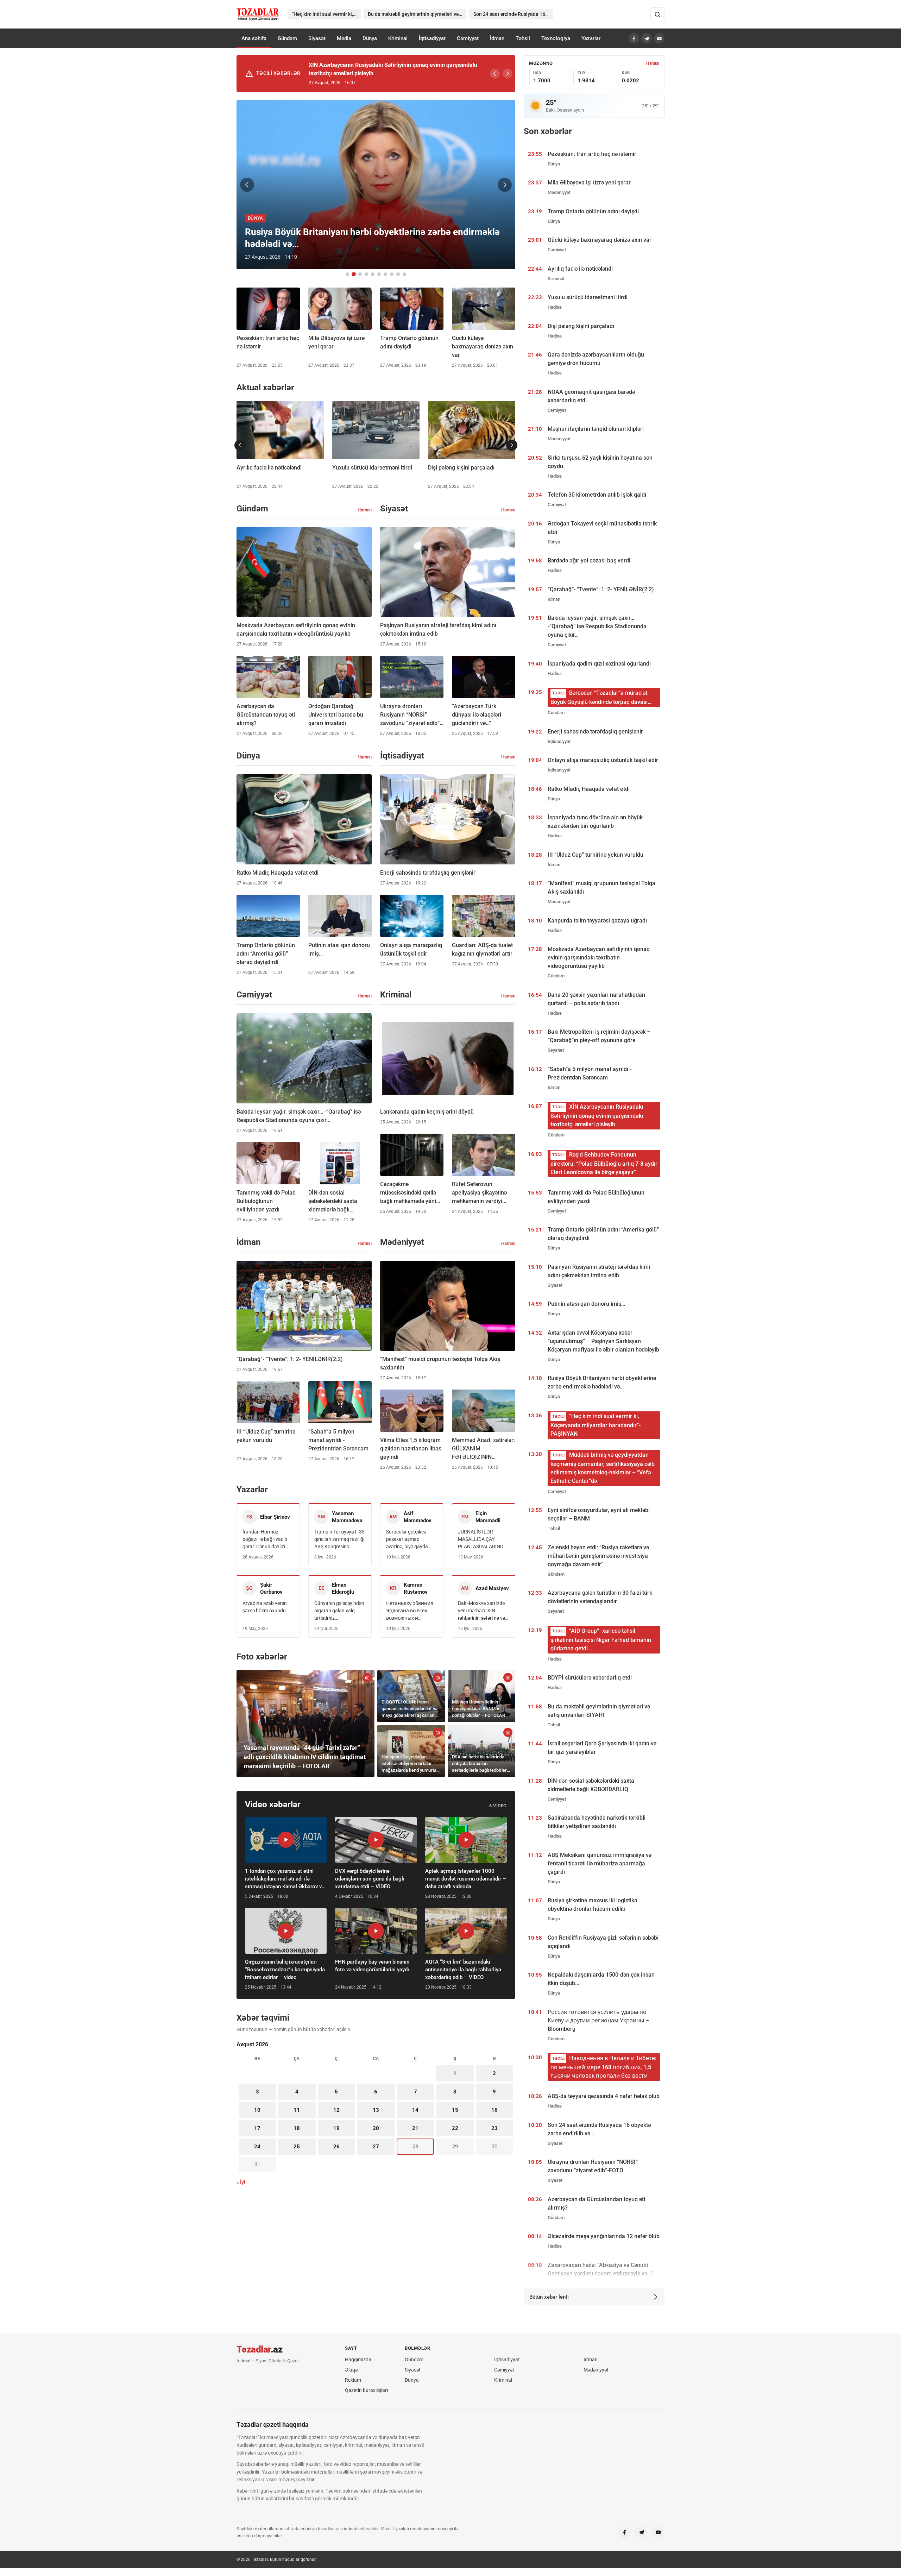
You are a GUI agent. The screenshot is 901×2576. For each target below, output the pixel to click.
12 (336, 2110)
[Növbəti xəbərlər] (512, 445)
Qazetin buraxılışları (366, 2390)
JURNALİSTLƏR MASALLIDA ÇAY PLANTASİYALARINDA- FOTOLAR (483, 1540)
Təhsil (523, 38)
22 (455, 2128)
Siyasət (317, 38)
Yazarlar (591, 38)
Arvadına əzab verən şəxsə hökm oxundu (265, 1607)
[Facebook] (634, 38)
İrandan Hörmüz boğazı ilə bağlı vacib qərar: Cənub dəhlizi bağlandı (265, 1540)
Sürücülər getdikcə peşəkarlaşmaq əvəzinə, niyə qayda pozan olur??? (407, 1540)
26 (336, 2147)
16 (494, 2110)
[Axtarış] (657, 14)
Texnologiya (556, 38)
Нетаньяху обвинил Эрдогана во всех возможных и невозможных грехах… (410, 1611)
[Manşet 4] (366, 274)
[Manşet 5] (373, 274)
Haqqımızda (358, 2360)
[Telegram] (647, 38)
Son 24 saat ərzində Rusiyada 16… (511, 14)
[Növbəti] (508, 74)
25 (297, 2147)
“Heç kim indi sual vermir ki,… (324, 14)
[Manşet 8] (392, 274)
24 (257, 2147)
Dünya (370, 38)
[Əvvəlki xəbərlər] (240, 445)
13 (376, 2110)
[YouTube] (659, 38)
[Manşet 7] (385, 274)
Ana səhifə (254, 38)
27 (376, 2147)
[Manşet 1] (347, 274)
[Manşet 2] (354, 274)
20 (376, 2128)
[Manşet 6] (379, 274)
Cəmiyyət (468, 38)
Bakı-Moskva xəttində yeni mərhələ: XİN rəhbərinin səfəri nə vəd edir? (483, 1611)
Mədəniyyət (596, 2370)
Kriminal (398, 38)
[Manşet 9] (398, 274)
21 (415, 2128)
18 (297, 2128)
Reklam (353, 2380)
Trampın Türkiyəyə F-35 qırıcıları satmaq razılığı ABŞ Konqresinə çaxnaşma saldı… (339, 1540)
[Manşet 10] (404, 274)
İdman (497, 38)
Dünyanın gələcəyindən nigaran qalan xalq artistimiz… (339, 1611)
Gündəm (287, 38)
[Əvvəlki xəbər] (247, 185)
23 (494, 2128)
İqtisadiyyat (432, 38)
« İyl (241, 2182)
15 (455, 2110)
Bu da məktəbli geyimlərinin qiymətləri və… (415, 14)
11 (297, 2110)
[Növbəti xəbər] (505, 185)
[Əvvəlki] (495, 74)
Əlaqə (351, 2370)
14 (415, 2110)
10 (257, 2110)
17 (257, 2128)
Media (344, 38)
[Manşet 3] (360, 274)
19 (336, 2128)
